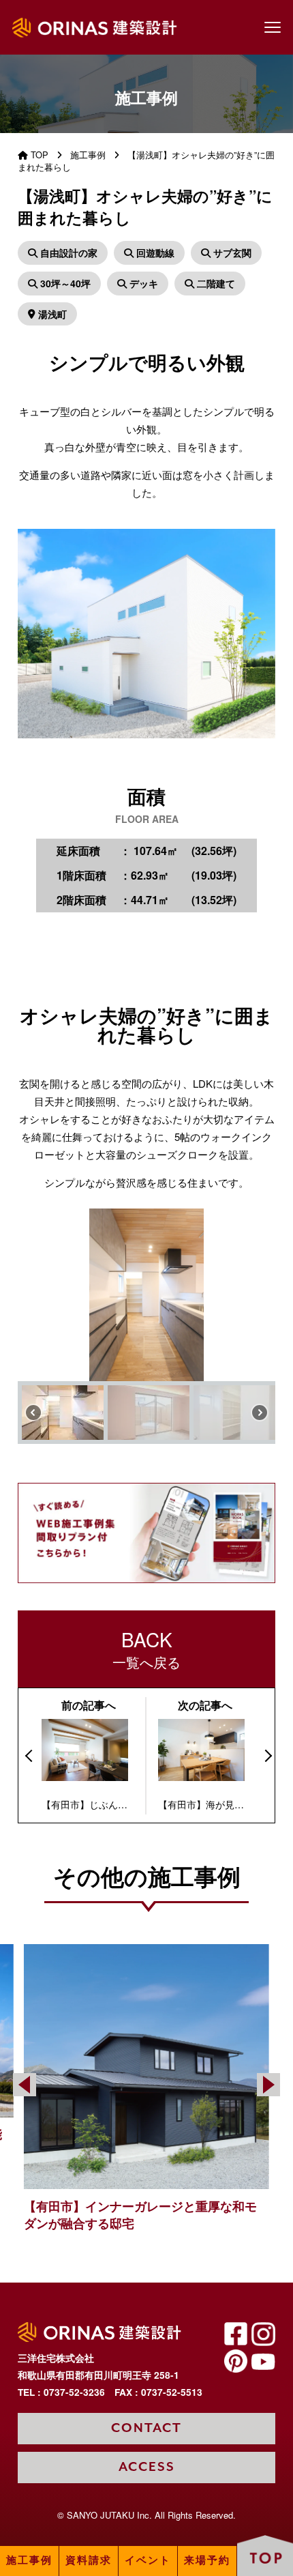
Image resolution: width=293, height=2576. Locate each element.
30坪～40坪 (64, 283)
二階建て (215, 283)
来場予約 (207, 2561)
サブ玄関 (231, 252)
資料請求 (89, 2561)
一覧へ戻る (146, 1649)
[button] (33, 1294)
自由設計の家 (67, 252)
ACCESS (147, 2467)
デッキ (142, 283)
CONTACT (146, 2428)
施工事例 (29, 2561)
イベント (148, 2561)
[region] (146, 1326)
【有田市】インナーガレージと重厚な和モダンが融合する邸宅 (140, 2215)
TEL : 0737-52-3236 (61, 2392)
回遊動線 (154, 252)
